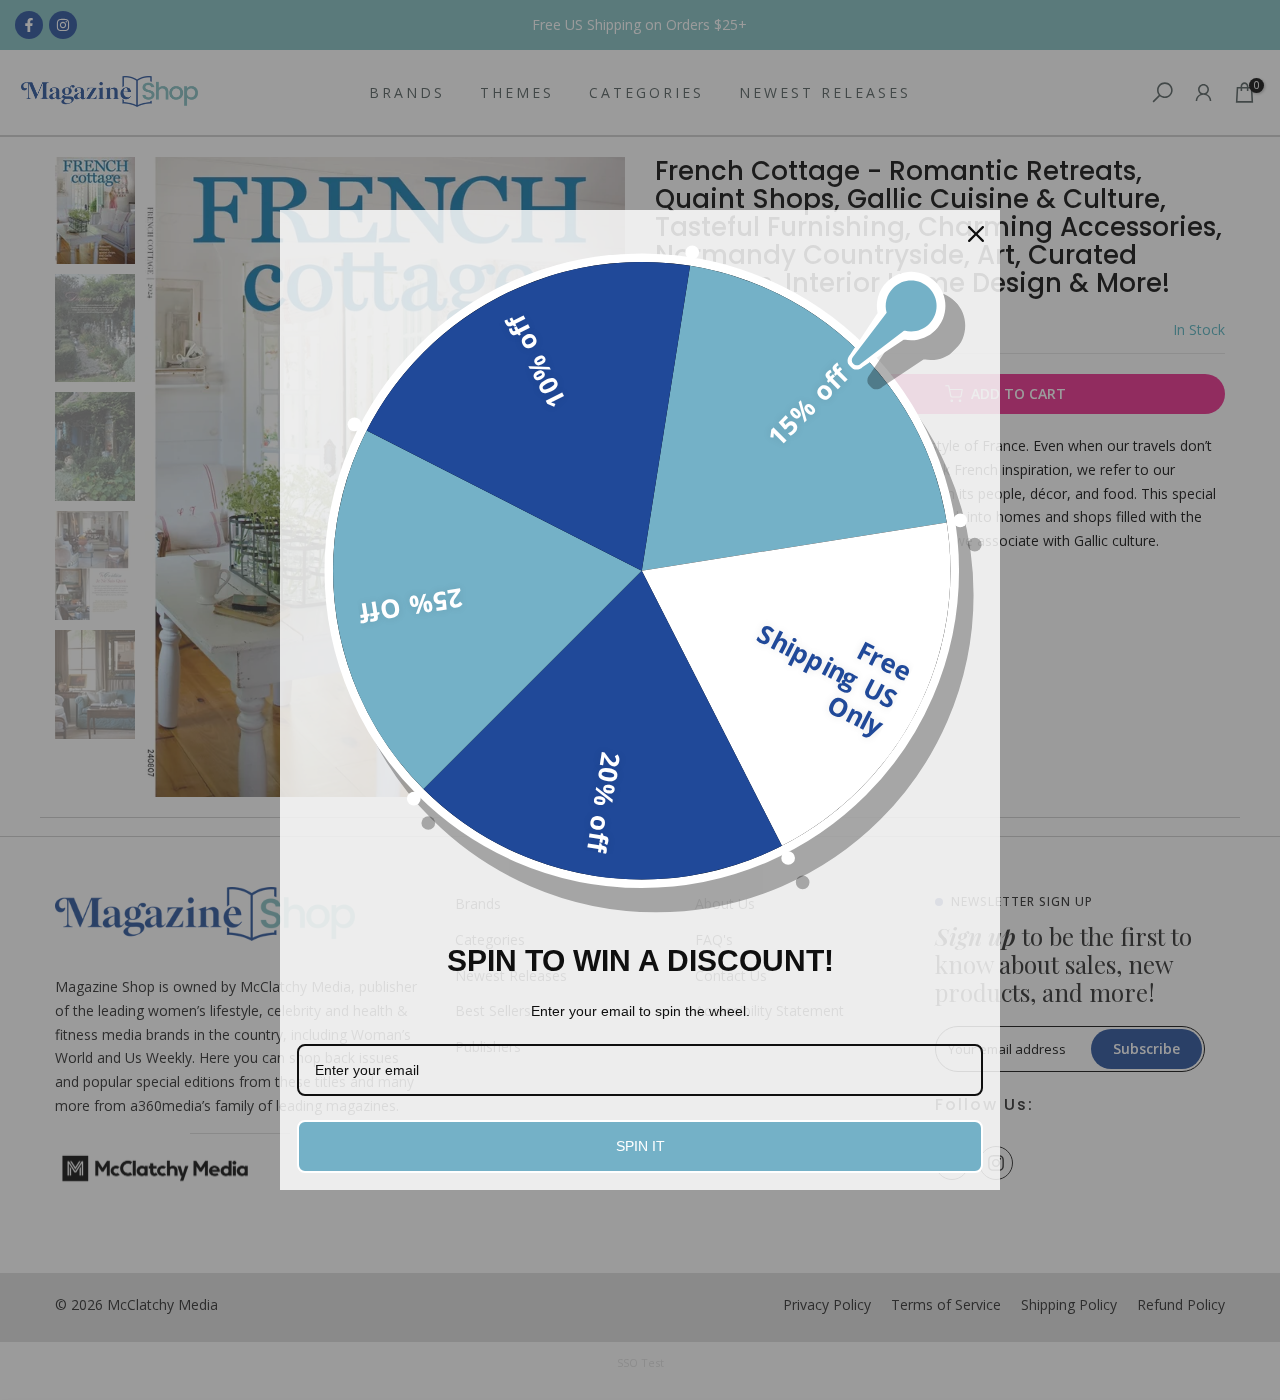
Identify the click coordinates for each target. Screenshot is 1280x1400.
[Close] (976, 234)
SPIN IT (640, 1146)
